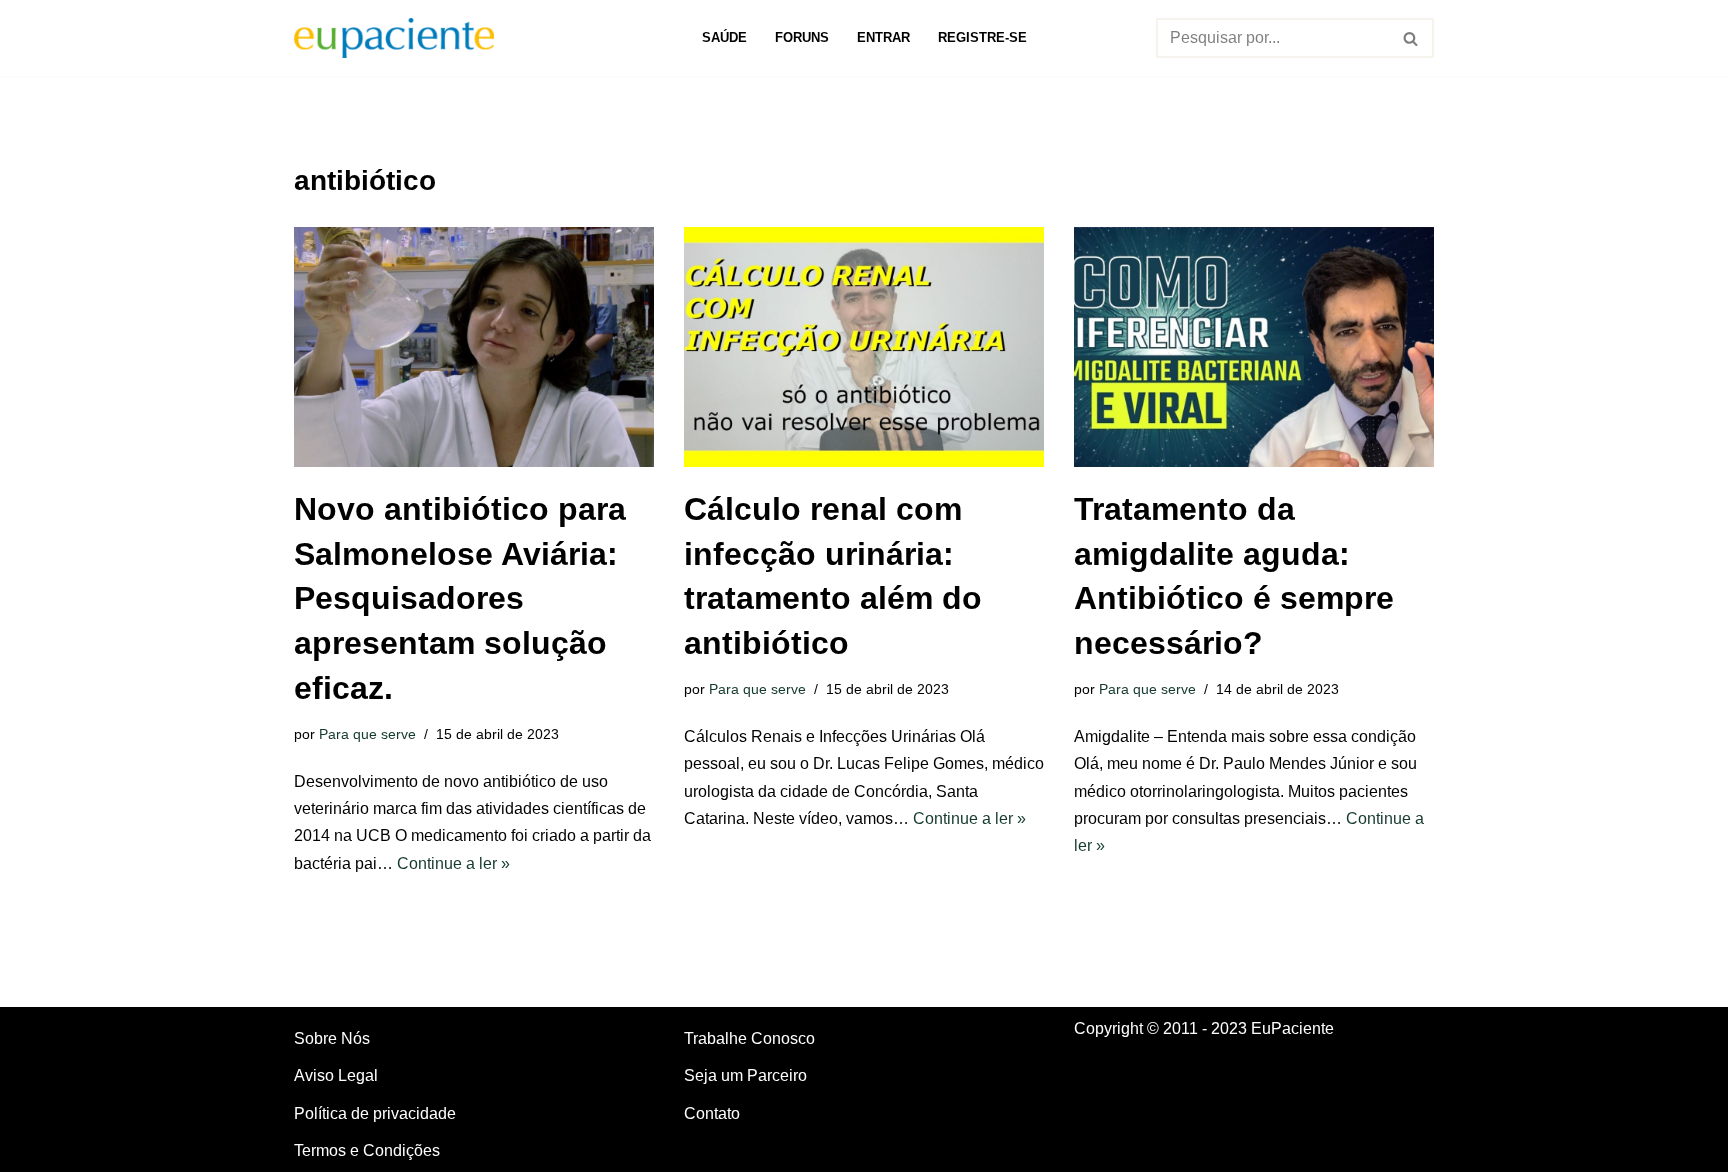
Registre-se (982, 37)
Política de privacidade (375, 1113)
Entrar (883, 37)
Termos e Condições (367, 1150)
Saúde (724, 37)
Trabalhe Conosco (749, 1038)
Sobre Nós (332, 1038)
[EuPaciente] (394, 38)
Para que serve (367, 734)
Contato (712, 1113)
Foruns (802, 37)
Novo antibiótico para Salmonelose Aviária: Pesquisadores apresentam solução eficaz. (460, 598)
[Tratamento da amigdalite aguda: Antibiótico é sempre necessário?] (1254, 347)
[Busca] (1411, 38)
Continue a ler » (453, 863)
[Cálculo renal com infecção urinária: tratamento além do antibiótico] (864, 347)
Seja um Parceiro (745, 1075)
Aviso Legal (336, 1075)
